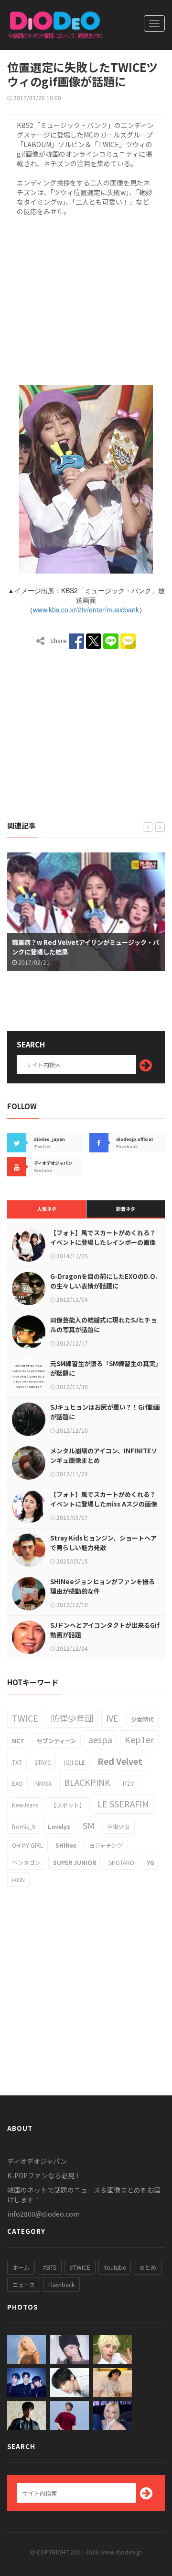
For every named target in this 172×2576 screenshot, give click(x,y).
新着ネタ (126, 1209)
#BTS (50, 2267)
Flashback (61, 2284)
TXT (17, 1762)
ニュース (24, 2284)
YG (150, 1862)
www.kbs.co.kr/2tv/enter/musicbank (86, 609)
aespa (100, 1739)
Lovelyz (59, 1826)
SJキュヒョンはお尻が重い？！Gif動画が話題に (105, 1412)
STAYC (43, 1762)
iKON (18, 1880)
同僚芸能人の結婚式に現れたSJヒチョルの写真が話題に (103, 1325)
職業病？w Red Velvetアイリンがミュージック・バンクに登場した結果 (86, 947)
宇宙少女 (118, 1826)
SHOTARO (121, 1862)
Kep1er (139, 1739)
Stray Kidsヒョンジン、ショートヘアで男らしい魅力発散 (103, 1543)
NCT (18, 1741)
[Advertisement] (86, 299)
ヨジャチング (106, 1845)
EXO (17, 1783)
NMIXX (43, 1783)
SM (89, 1825)
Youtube (115, 2267)
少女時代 (142, 1719)
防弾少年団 (72, 1718)
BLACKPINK (87, 1782)
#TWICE (80, 2267)
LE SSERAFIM (123, 1804)
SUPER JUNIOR (75, 1862)
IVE (112, 1718)
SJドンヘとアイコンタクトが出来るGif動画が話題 (105, 1630)
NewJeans (25, 1805)
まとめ (148, 2267)
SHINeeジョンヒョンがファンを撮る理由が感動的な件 (102, 1586)
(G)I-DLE (74, 1762)
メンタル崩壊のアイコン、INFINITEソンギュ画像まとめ (104, 1455)
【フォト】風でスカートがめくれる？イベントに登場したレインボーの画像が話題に (103, 1242)
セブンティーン (56, 1741)
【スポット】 (68, 1805)
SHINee (66, 1845)
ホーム (21, 2267)
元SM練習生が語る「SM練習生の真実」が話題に (104, 1368)
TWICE (25, 1718)
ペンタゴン (26, 1862)
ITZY (129, 1783)
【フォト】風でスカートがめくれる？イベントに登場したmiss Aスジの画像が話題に (104, 1504)
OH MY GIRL (27, 1845)
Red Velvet (120, 1761)
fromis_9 (24, 1826)
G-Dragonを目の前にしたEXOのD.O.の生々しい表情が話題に (104, 1281)
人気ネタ (47, 1209)
